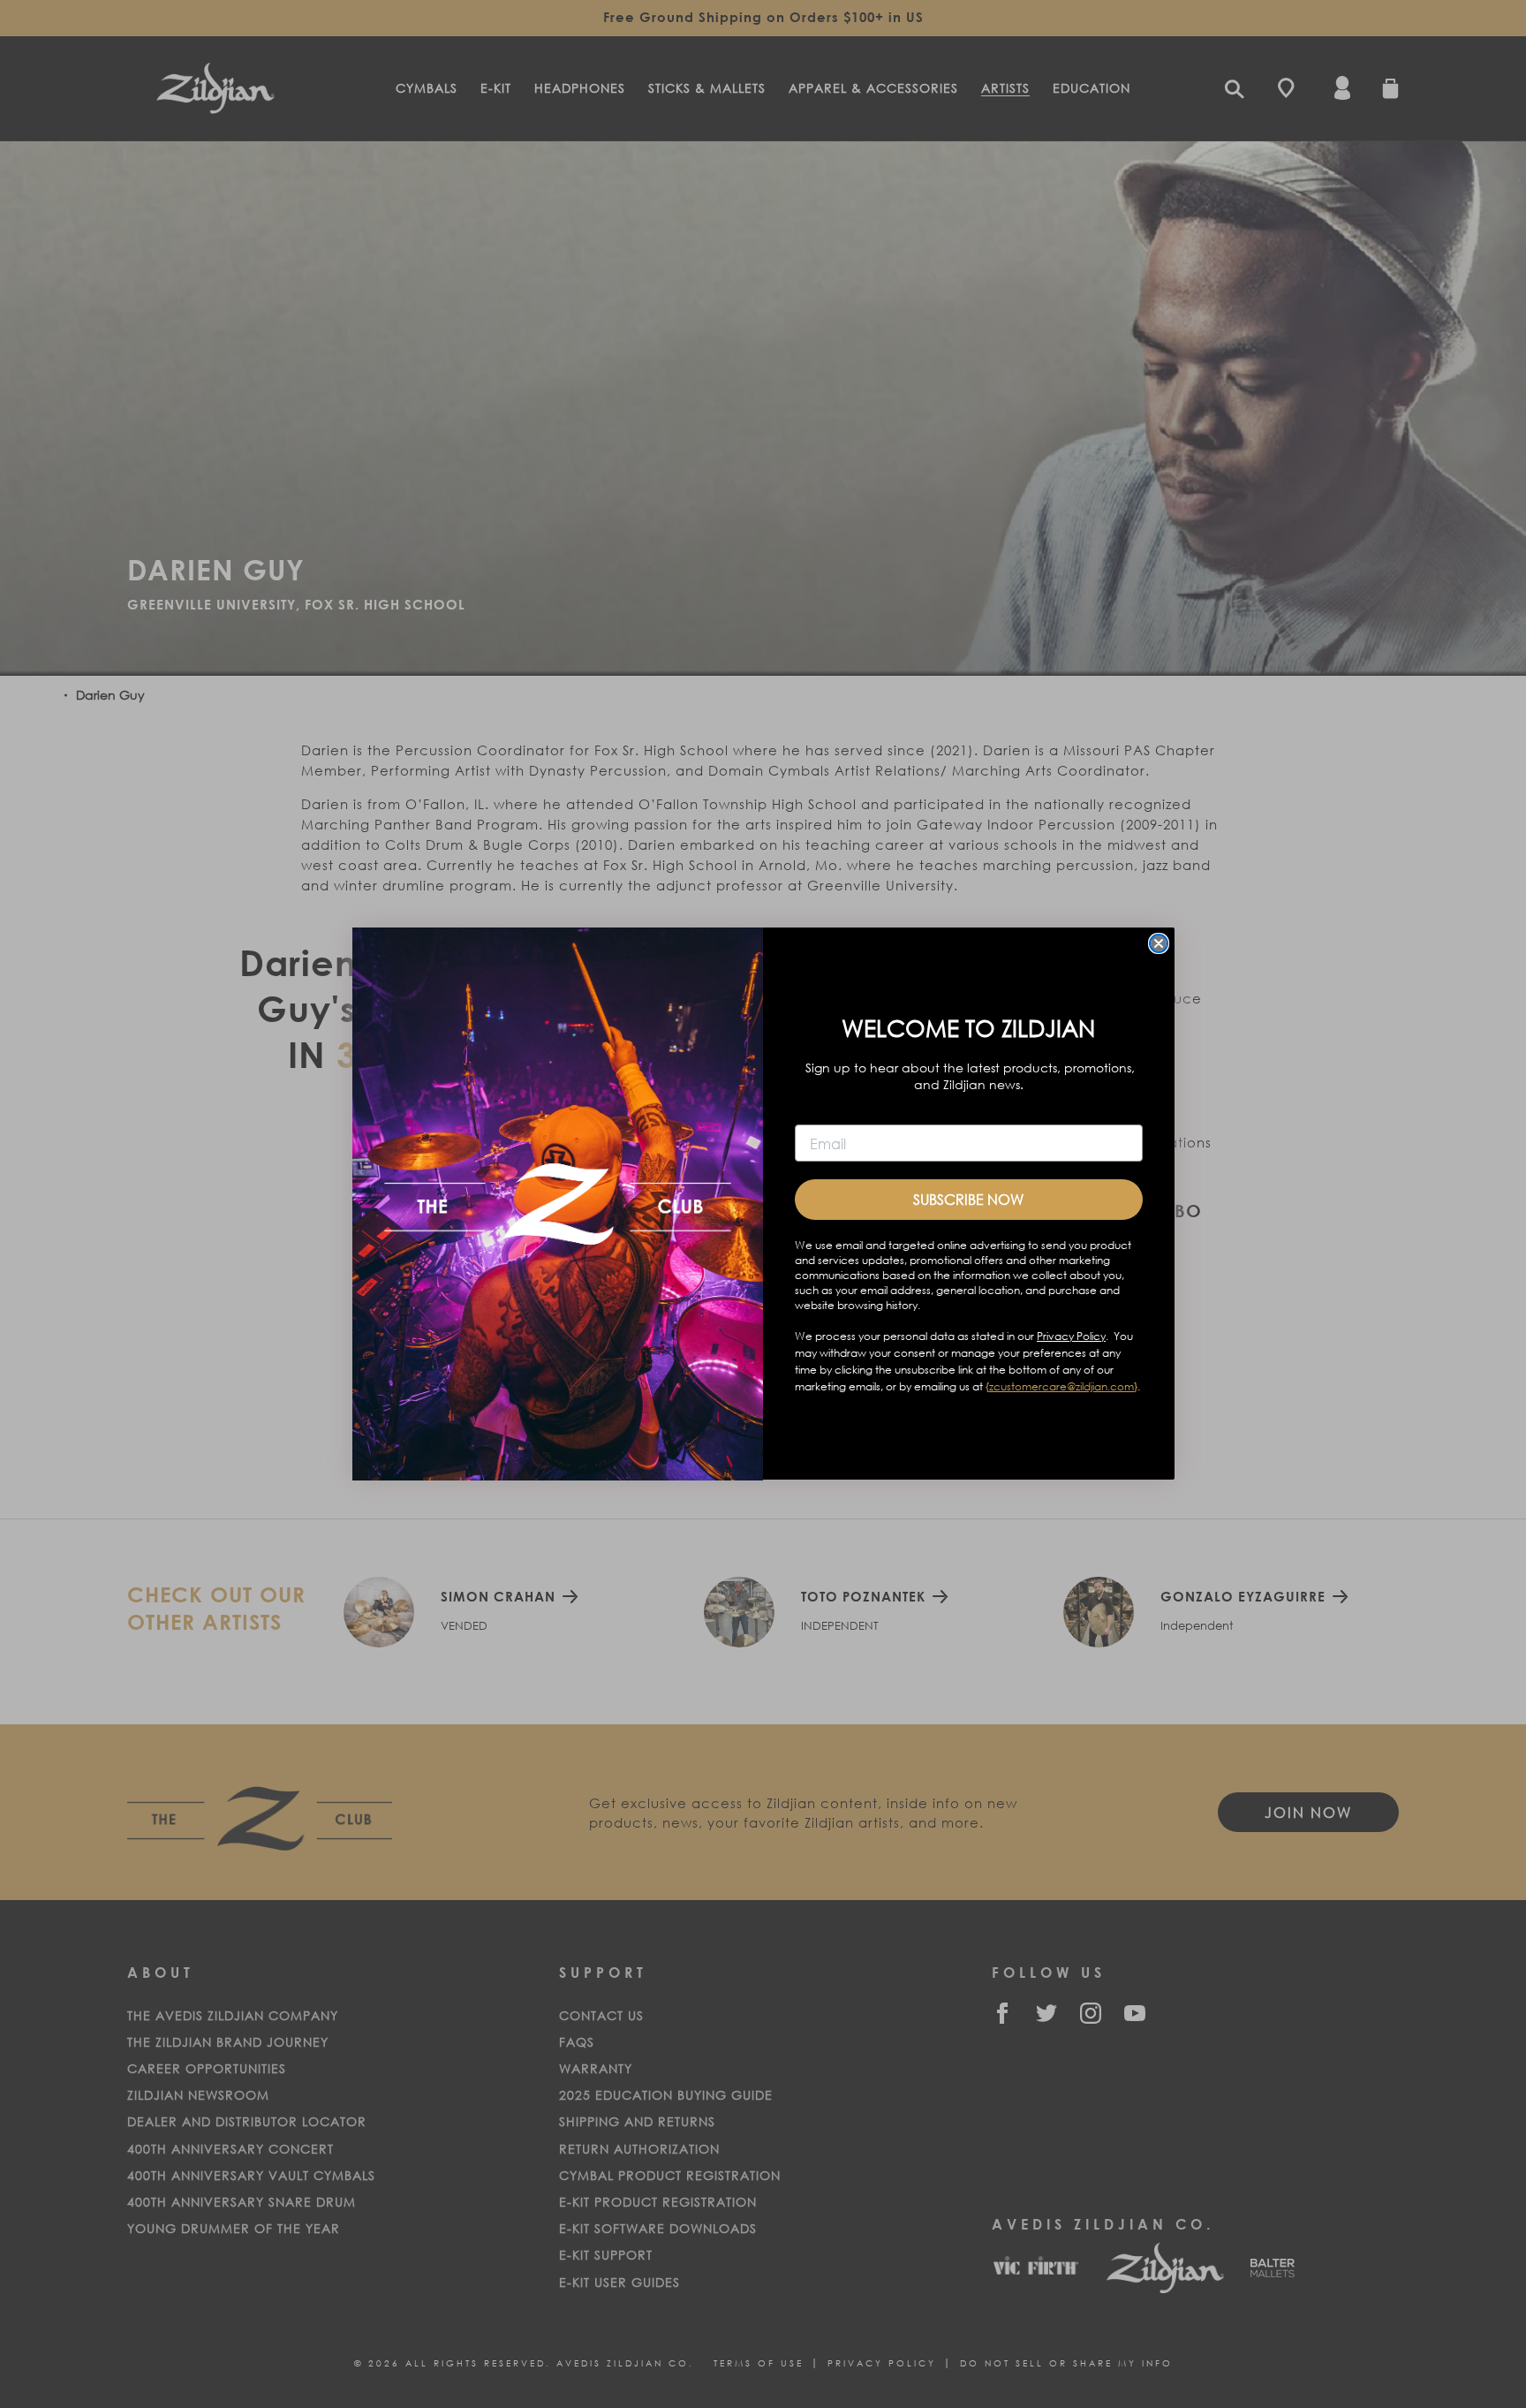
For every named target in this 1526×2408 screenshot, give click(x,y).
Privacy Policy (1071, 1337)
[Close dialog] (1159, 943)
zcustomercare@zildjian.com (1061, 1387)
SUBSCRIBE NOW (968, 1200)
